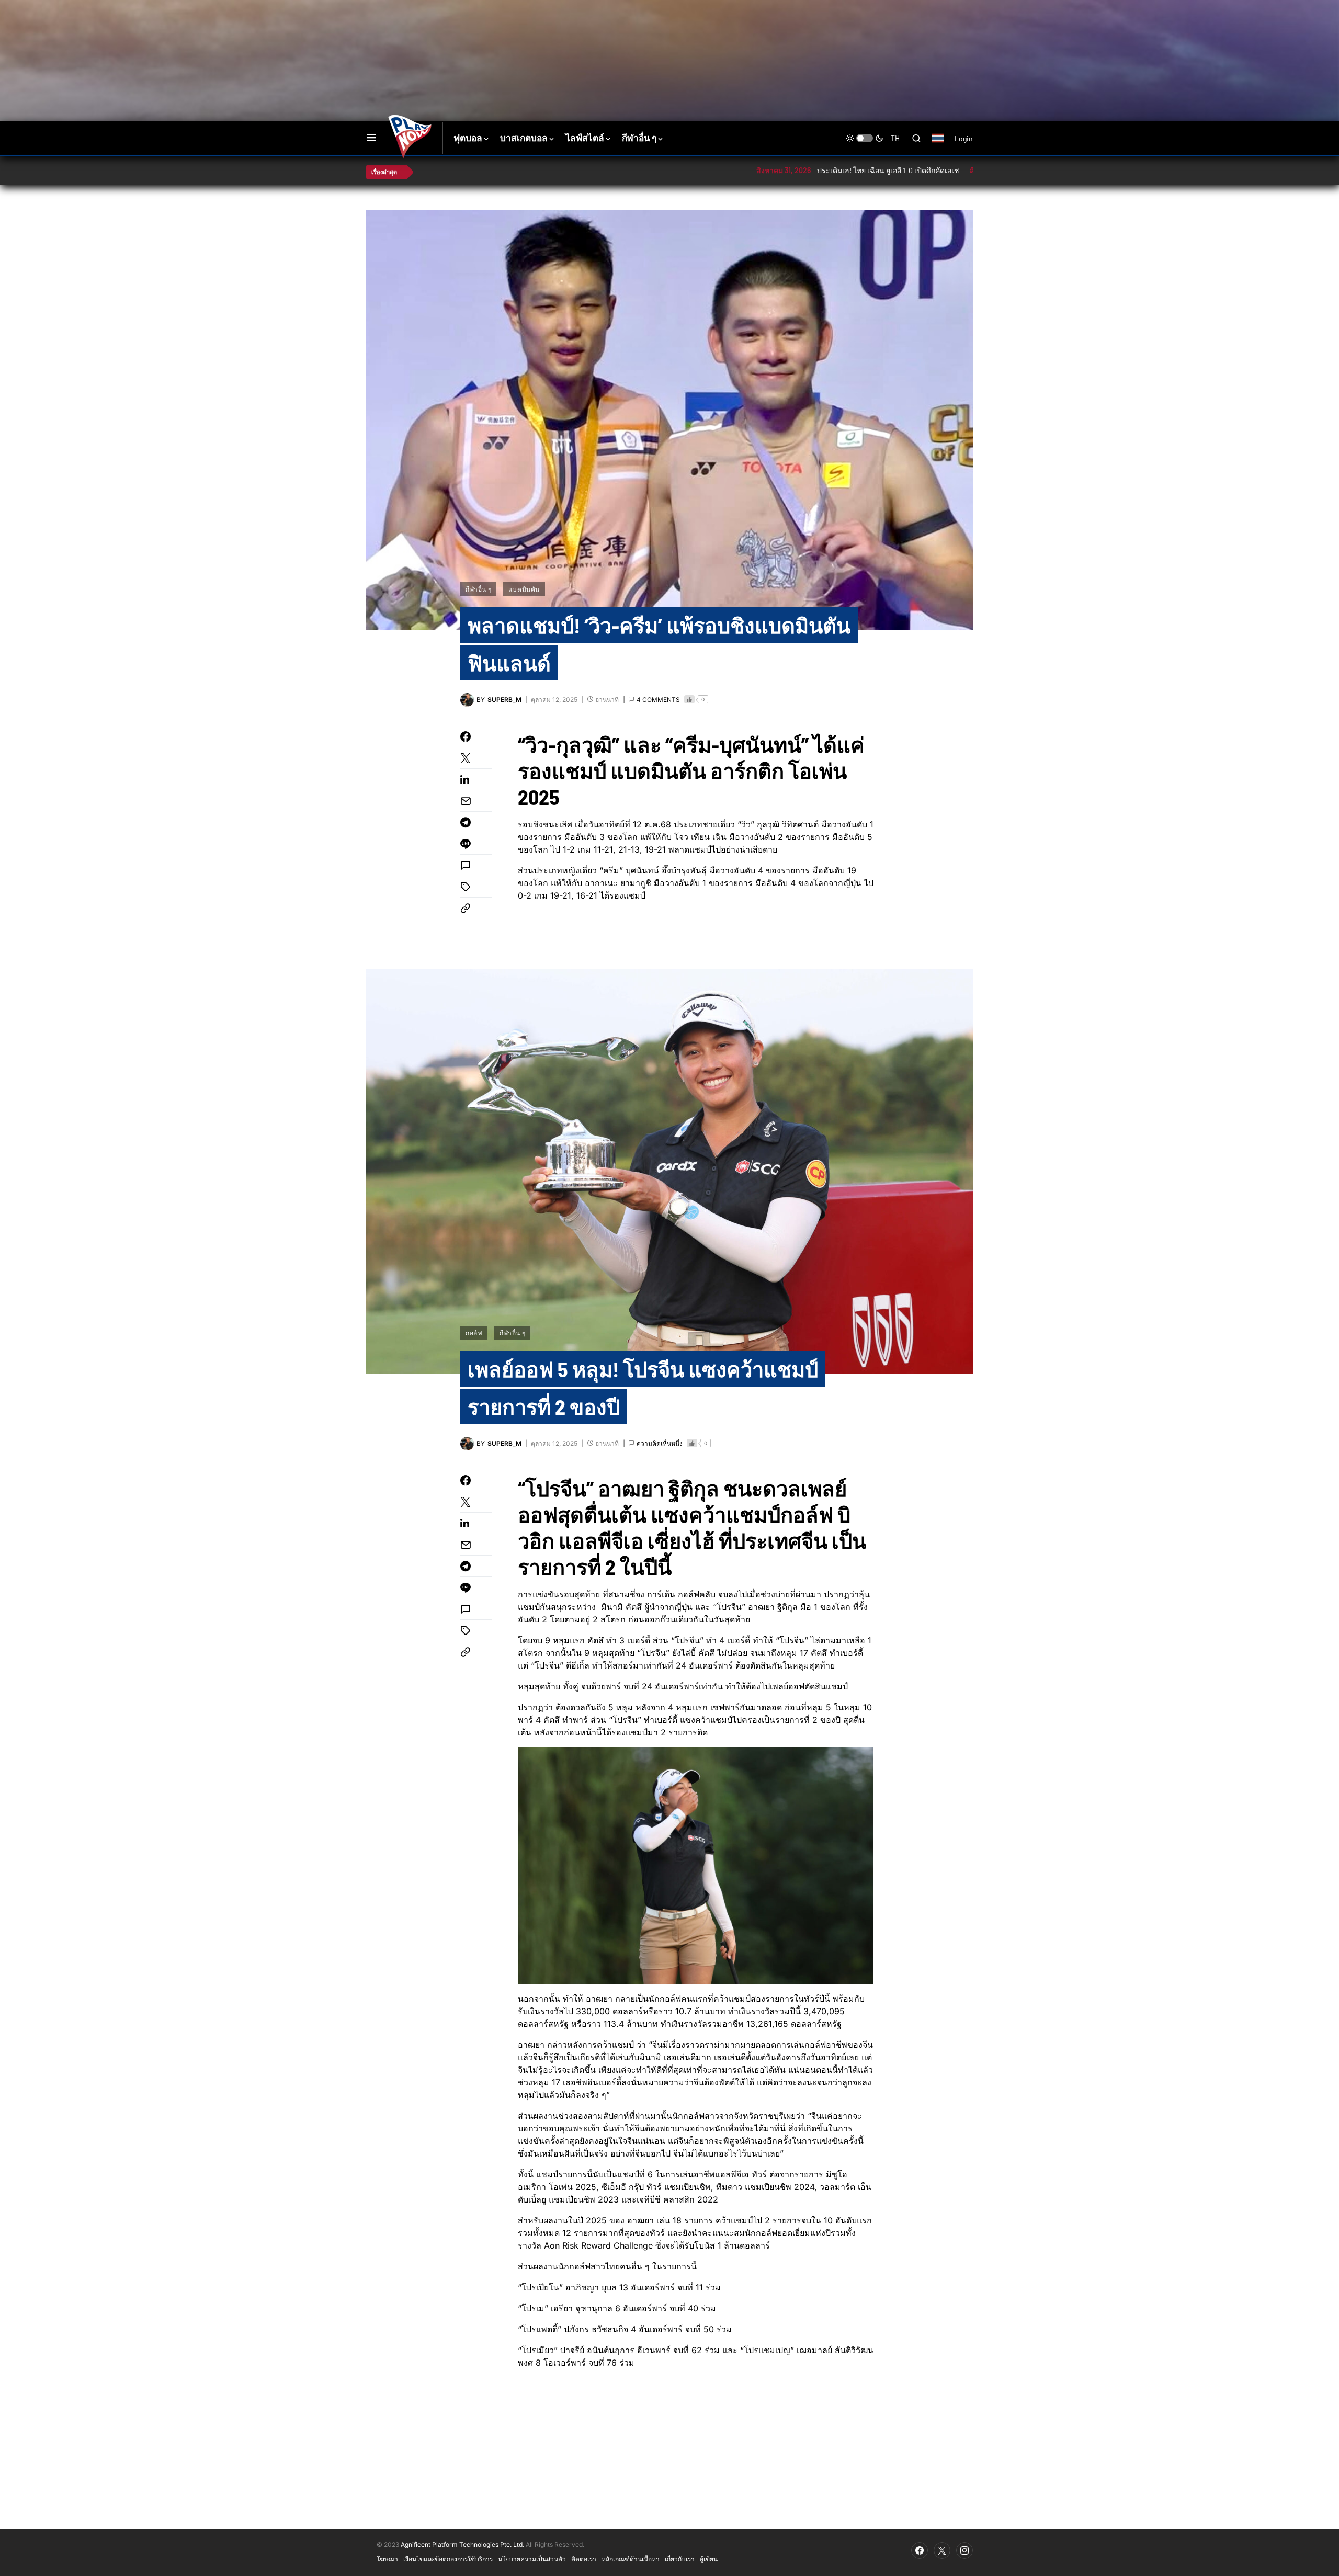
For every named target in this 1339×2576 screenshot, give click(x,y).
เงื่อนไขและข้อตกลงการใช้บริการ (448, 2559)
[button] (372, 138)
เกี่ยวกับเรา (680, 2559)
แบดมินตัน (524, 589)
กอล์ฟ (474, 1333)
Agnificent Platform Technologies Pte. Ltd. (462, 2544)
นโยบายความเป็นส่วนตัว (532, 2559)
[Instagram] (964, 2550)
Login (964, 138)
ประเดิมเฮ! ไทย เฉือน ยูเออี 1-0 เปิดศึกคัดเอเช (798, 170)
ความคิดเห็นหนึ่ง (660, 1443)
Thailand (943, 145)
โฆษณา (387, 2559)
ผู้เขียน (709, 2559)
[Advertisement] (552, 34)
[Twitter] (942, 2550)
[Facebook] (920, 2550)
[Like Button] (689, 699)
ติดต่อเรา (584, 2559)
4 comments (658, 700)
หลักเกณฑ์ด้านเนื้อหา (631, 2559)
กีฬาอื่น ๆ (478, 589)
